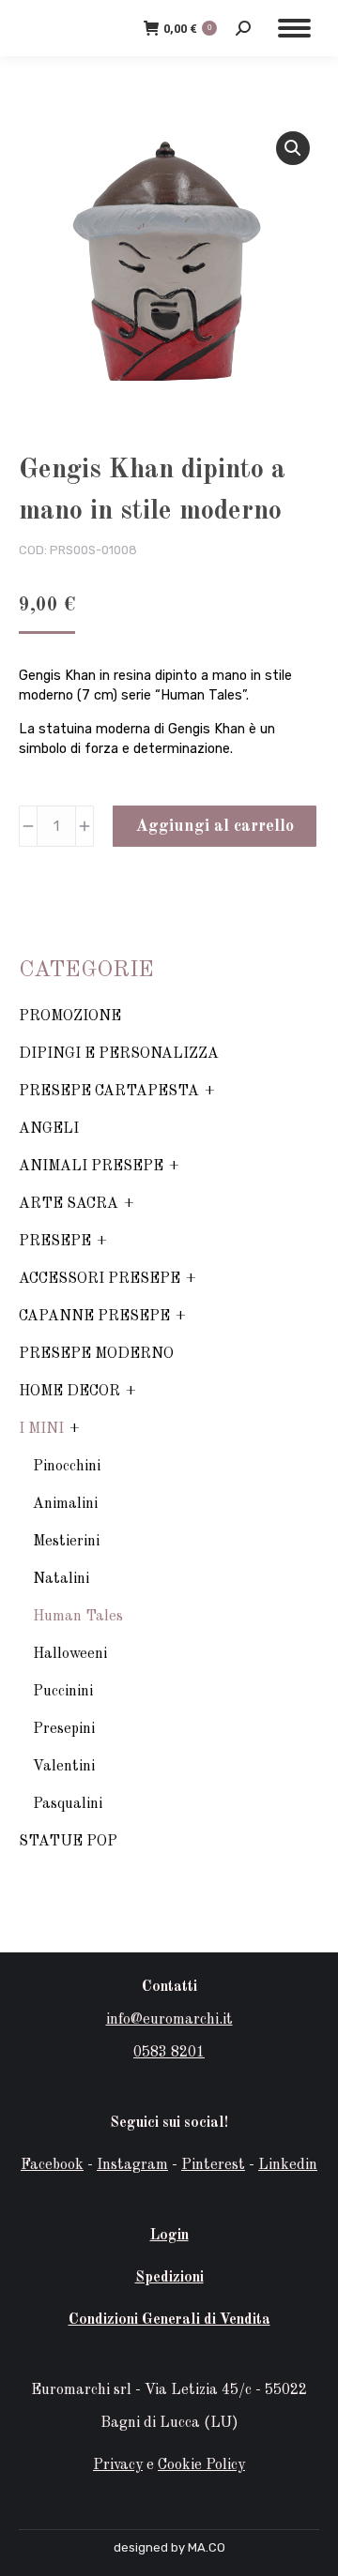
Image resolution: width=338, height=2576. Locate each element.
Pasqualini (68, 1804)
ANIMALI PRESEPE (91, 1167)
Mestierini (66, 1542)
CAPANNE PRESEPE (94, 1317)
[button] (293, 148)
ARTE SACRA (69, 1204)
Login (169, 2236)
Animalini (65, 1504)
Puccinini (63, 1692)
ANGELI (49, 1129)
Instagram (132, 2165)
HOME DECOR (69, 1392)
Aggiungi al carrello (215, 826)
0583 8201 (169, 2053)
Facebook (52, 2165)
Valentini (64, 1767)
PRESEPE (55, 1242)
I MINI (41, 1429)
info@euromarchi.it (169, 2020)
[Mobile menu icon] (294, 28)
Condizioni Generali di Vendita (169, 2320)
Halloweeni (70, 1654)
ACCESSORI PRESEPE (100, 1279)
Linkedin (288, 2165)
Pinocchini (67, 1467)
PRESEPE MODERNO (96, 1354)
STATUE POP (68, 1842)
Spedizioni (169, 2278)
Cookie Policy (201, 2465)
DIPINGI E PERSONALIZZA (119, 1054)
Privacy (118, 2465)
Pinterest (213, 2165)
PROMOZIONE (70, 1017)
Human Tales (78, 1617)
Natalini (61, 1579)
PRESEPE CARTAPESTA (109, 1092)
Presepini (64, 1729)
